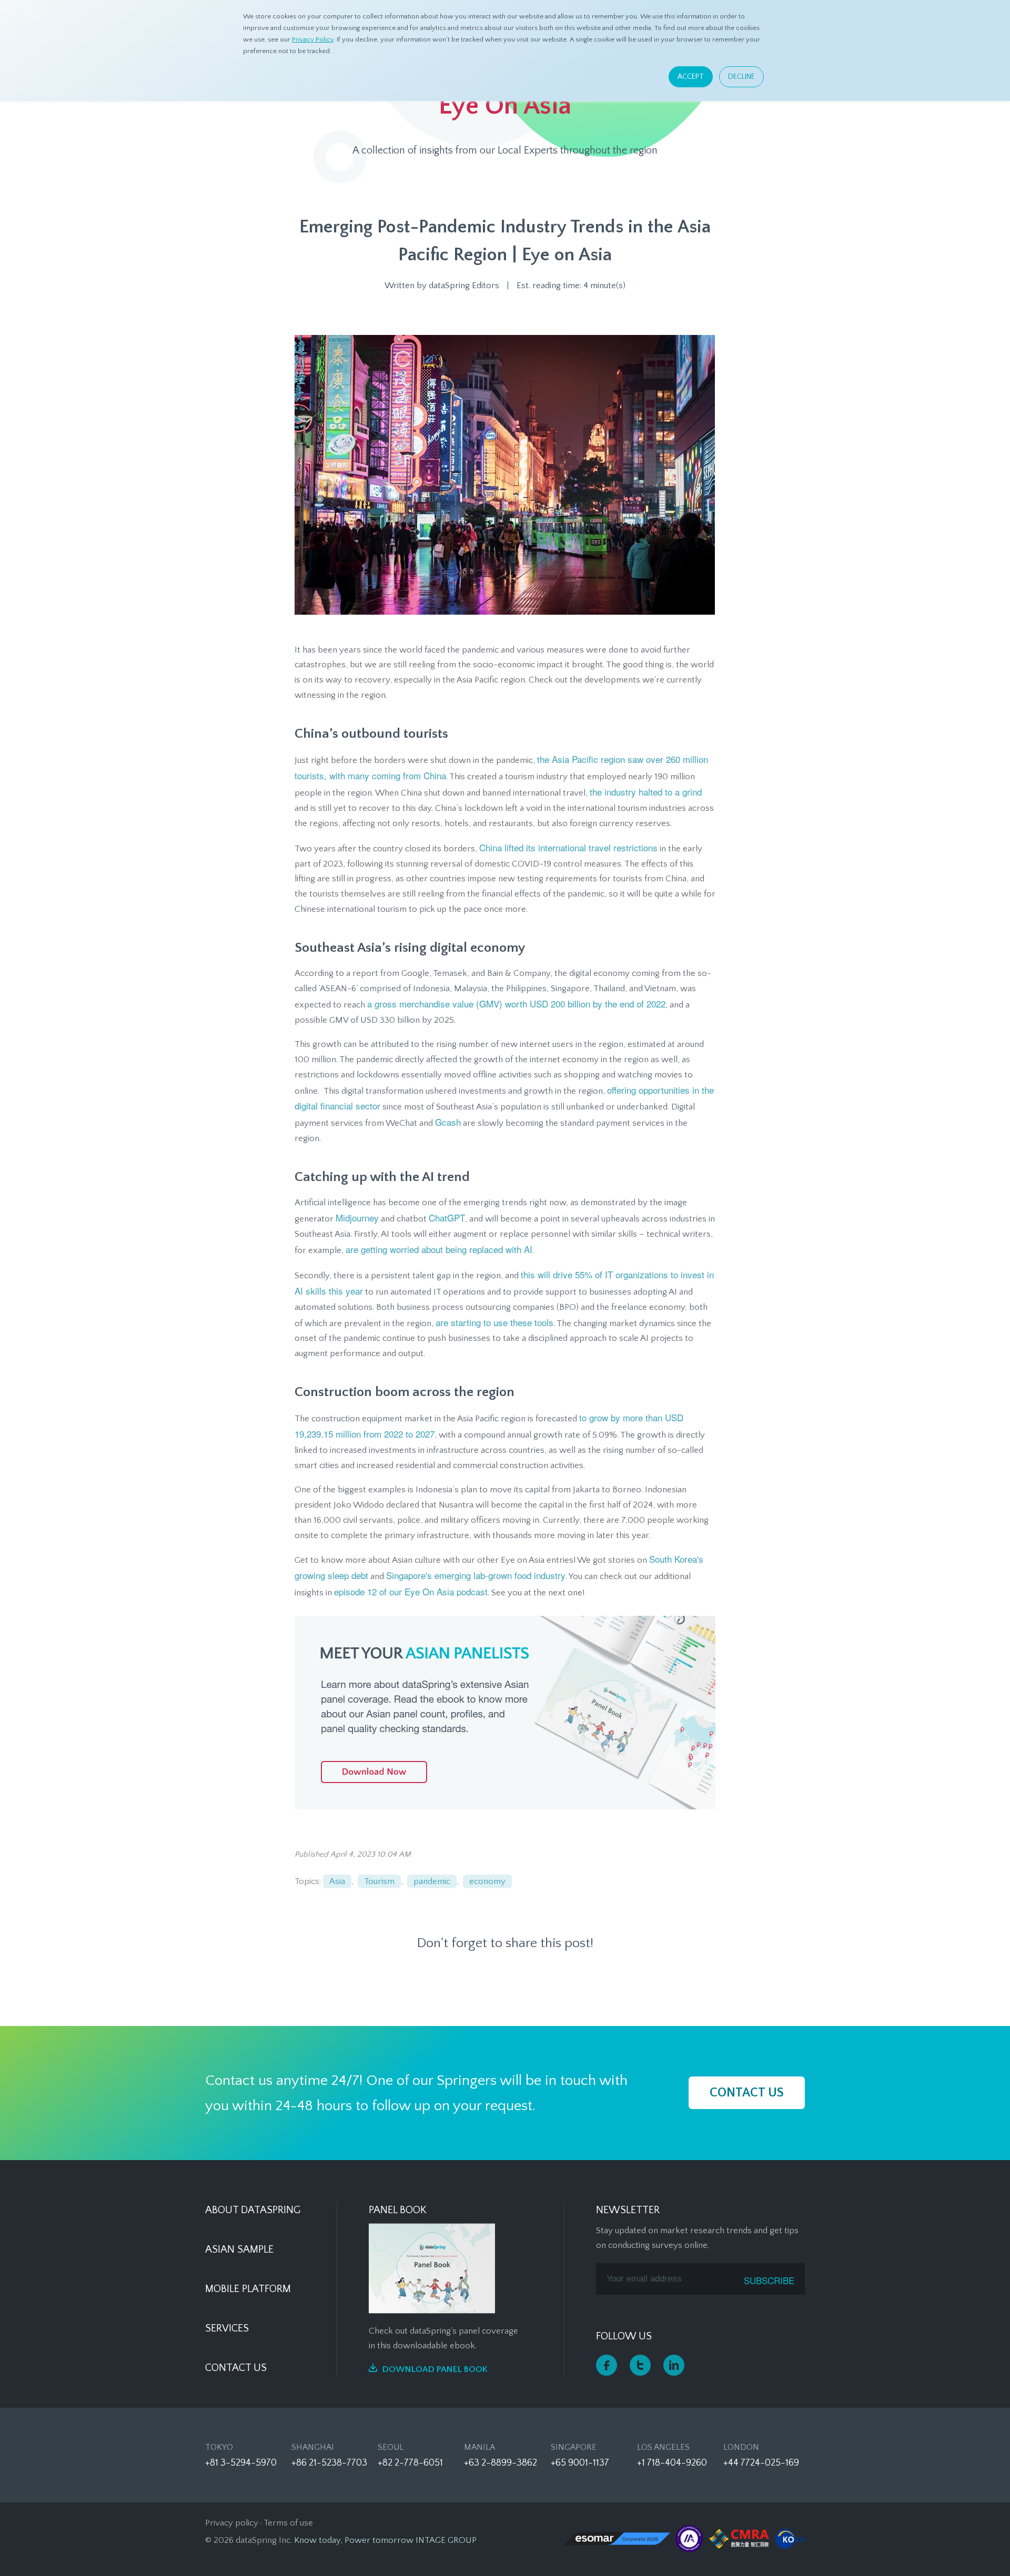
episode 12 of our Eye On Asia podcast (411, 1591)
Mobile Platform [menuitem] (248, 2289)
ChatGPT (447, 1218)
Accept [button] (691, 77)
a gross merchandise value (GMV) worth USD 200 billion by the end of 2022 (516, 1004)
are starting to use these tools (494, 1322)
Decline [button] (741, 77)
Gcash (448, 1122)
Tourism (379, 1881)
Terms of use (288, 2523)
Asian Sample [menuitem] (239, 2249)
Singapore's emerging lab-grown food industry (476, 1575)
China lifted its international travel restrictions (568, 847)
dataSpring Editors (464, 286)
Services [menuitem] (227, 2328)
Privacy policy (232, 2523)
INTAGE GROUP (446, 2540)
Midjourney (357, 1218)
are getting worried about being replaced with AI (439, 1249)
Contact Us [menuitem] (236, 2368)
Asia (337, 1881)
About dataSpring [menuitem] (253, 2210)
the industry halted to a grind (646, 792)
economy (487, 1881)
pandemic (432, 1881)
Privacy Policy (313, 39)
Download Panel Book (435, 2369)
